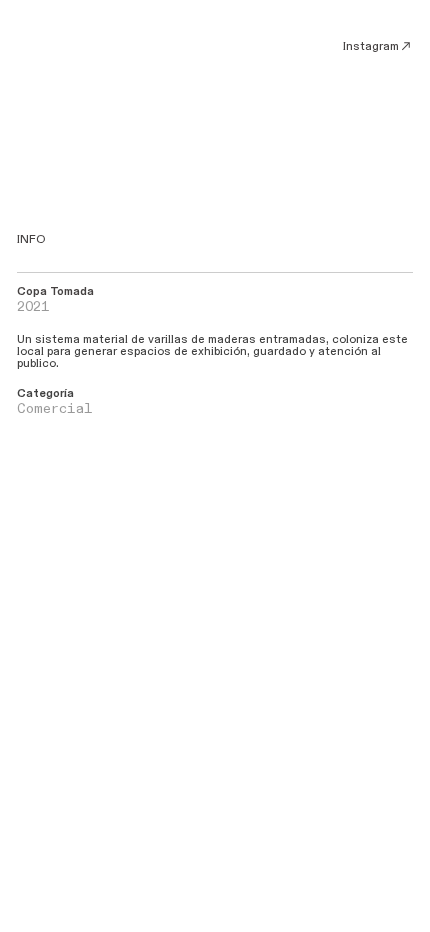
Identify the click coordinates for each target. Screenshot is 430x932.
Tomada (70, 291)
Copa (32, 291)
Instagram (371, 46)
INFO (31, 239)
